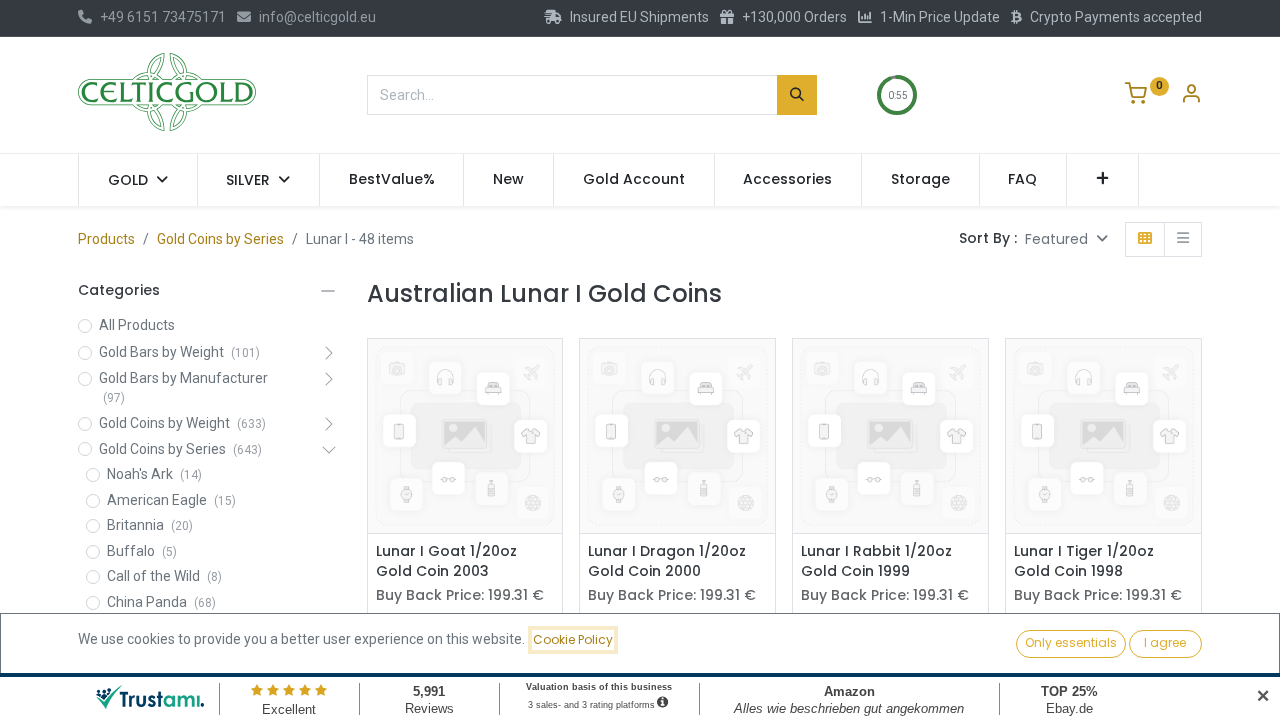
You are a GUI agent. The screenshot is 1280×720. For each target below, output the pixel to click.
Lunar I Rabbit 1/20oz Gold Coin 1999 (876, 561)
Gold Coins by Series (220, 239)
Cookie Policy (573, 639)
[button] (1102, 180)
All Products (137, 325)
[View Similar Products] (549, 416)
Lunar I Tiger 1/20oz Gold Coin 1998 (1084, 561)
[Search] (797, 95)
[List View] (1183, 239)
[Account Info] (1191, 96)
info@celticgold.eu (317, 17)
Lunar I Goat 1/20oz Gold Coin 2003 (446, 561)
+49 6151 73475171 (163, 17)
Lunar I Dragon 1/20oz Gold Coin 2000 (667, 561)
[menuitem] (392, 180)
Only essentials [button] (1071, 642)
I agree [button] (1165, 642)
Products (106, 239)
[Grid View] (1145, 239)
